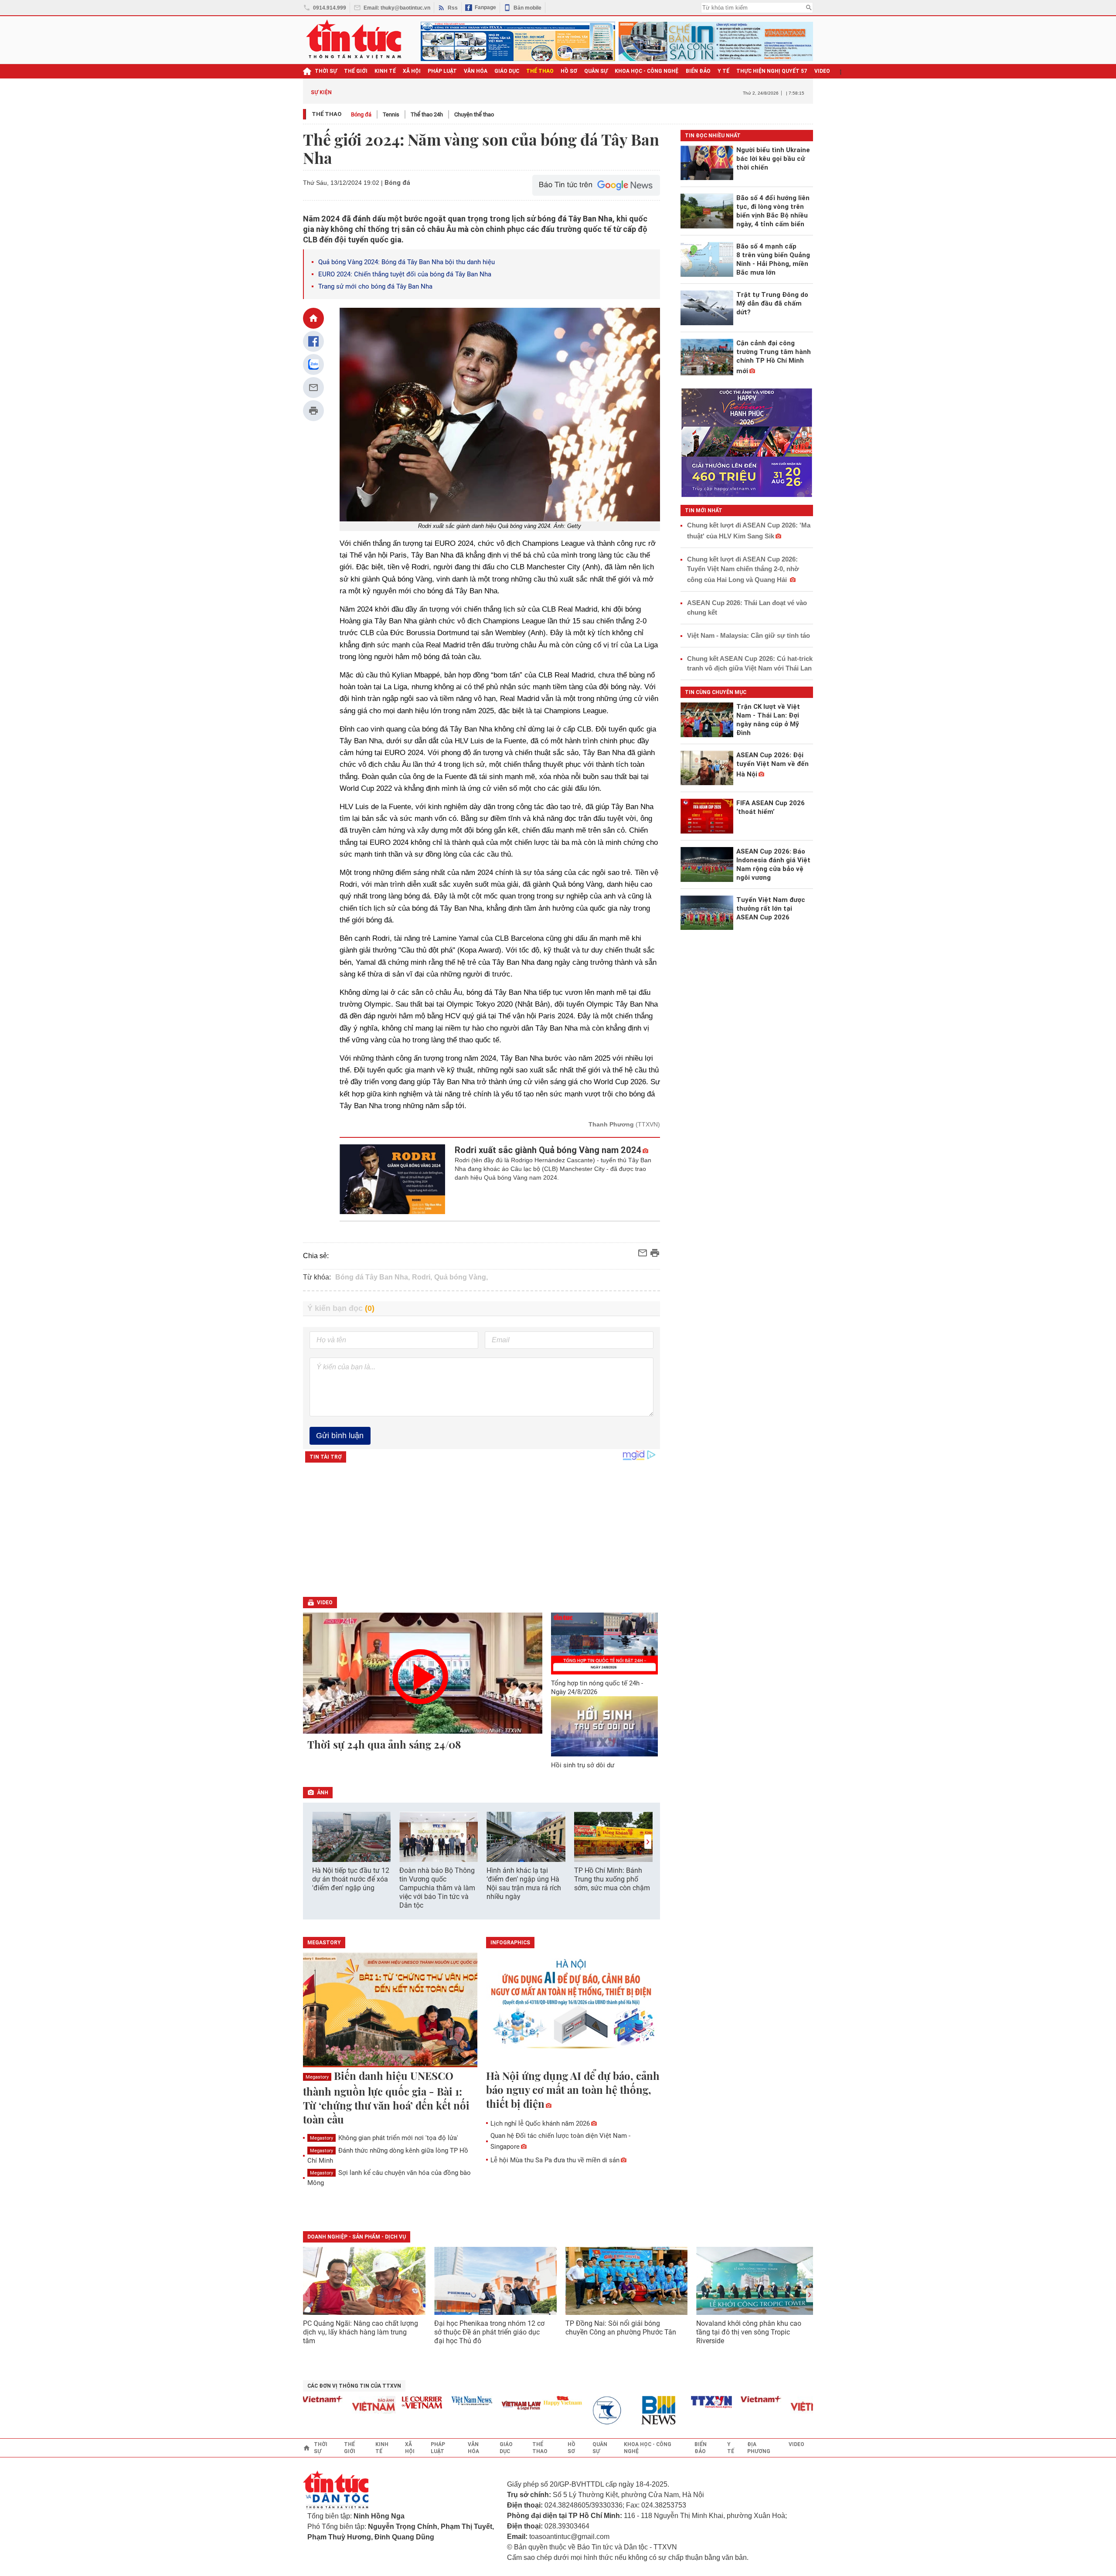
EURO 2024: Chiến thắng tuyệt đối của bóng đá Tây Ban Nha (405, 274)
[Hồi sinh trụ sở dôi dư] (605, 1726)
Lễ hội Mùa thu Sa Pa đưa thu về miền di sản (555, 2160)
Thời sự (326, 71)
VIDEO (822, 71)
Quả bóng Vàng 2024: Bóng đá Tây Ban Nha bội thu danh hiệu (407, 262)
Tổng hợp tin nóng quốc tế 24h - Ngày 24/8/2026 (597, 1688)
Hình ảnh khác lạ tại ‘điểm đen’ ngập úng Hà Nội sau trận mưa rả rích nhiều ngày (524, 1884)
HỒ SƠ (569, 71)
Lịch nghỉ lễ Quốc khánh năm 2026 (540, 2123)
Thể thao (327, 114)
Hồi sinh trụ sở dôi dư (583, 1765)
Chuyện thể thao (474, 114)
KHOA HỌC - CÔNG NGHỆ (647, 71)
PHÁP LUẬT (442, 71)
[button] (648, 1842)
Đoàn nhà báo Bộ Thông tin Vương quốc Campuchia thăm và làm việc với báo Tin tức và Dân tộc (437, 1888)
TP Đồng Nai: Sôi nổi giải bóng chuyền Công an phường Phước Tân (621, 2328)
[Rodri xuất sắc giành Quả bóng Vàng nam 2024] (393, 1179)
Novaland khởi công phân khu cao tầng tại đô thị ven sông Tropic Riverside (749, 2332)
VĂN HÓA (476, 71)
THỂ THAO (540, 71)
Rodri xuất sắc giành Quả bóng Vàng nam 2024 (548, 1150)
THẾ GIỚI (356, 71)
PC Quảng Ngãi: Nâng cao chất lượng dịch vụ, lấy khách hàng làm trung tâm (361, 2332)
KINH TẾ (385, 71)
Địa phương (759, 2448)
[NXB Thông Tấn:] (568, 2411)
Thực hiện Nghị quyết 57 (772, 71)
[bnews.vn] (618, 2411)
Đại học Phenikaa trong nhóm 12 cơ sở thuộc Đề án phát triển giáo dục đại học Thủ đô (489, 2332)
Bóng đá (361, 114)
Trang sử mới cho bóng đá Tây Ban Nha (375, 286)
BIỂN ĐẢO (698, 71)
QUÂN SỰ (596, 71)
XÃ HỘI (412, 71)
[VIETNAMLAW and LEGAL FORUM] (478, 2406)
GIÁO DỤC (507, 71)
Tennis (391, 114)
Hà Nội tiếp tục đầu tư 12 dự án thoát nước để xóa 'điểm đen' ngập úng (351, 1879)
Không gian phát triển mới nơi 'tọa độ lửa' (384, 2138)
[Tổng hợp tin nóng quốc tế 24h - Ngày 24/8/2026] (605, 1644)
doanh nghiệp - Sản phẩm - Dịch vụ (357, 2237)
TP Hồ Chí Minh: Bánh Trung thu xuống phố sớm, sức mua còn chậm (612, 1879)
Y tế (723, 71)
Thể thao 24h (427, 114)
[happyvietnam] (519, 2401)
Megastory (317, 2077)
